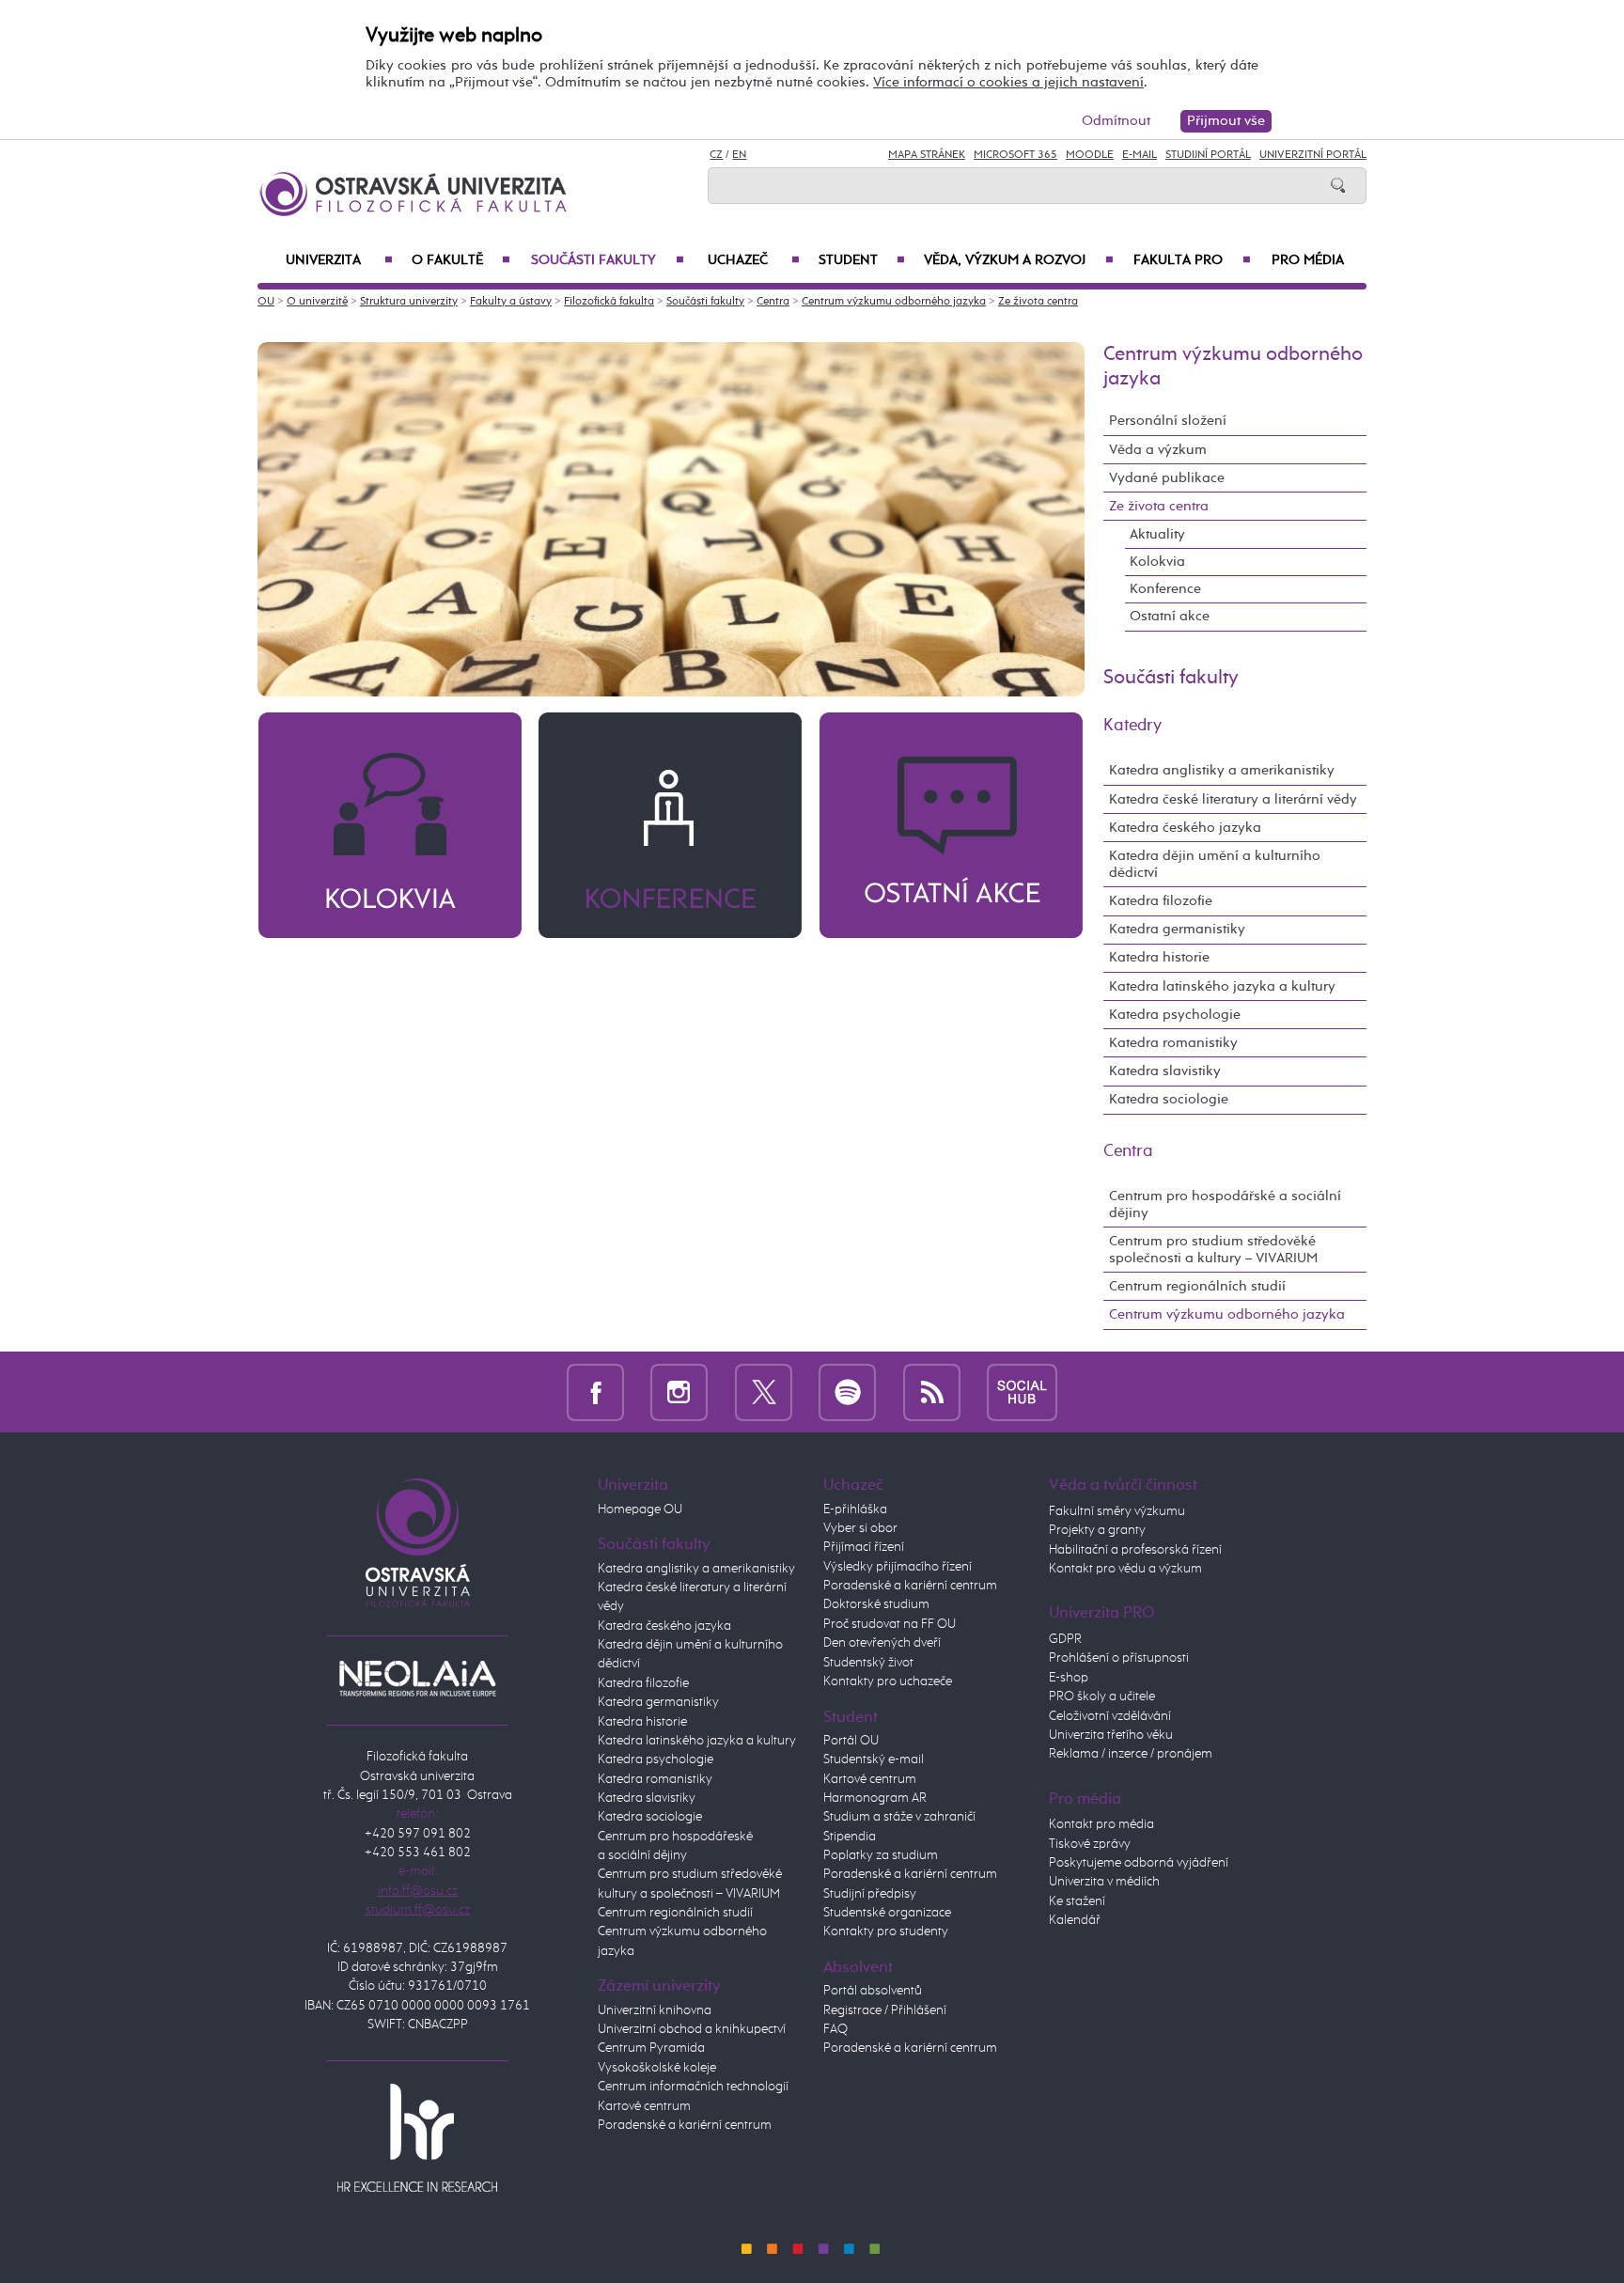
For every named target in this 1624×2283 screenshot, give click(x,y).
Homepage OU (640, 1509)
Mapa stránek (927, 155)
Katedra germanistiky (1177, 929)
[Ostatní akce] (951, 825)
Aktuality (1157, 534)
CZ (716, 155)
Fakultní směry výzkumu (1117, 1511)
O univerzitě (317, 302)
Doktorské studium (876, 1604)
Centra (773, 302)
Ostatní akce (1170, 616)
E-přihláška (855, 1509)
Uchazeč (754, 260)
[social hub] (1022, 1392)
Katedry (1132, 726)
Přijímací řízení (864, 1547)
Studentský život (868, 1663)
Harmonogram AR (875, 1798)
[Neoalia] (417, 1678)
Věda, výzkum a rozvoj (1019, 260)
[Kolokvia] (390, 825)
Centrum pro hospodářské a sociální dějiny (1225, 1204)
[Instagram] (679, 1392)
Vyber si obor (860, 1528)
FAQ (835, 2029)
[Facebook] (595, 1392)
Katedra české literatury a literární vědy (1233, 799)
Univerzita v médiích (1104, 1882)
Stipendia (850, 1837)
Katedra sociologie (1169, 1099)
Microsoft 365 (1015, 155)
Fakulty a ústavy (511, 302)
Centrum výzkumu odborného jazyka (894, 302)
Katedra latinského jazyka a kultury (1222, 986)
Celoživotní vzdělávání (1110, 1716)
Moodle (1090, 155)
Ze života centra (1038, 302)
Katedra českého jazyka (1185, 828)
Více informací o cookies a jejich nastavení (1008, 82)
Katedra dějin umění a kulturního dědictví (1215, 864)
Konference (1165, 589)
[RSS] (932, 1392)
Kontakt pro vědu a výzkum (1125, 1569)
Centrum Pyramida (651, 2048)
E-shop (1069, 1678)
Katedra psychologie (1175, 1015)
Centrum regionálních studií (1197, 1286)
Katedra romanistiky (1173, 1043)
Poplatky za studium (881, 1855)
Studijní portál (1208, 155)
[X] (764, 1392)
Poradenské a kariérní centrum (685, 2125)
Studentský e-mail (874, 1759)
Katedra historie (1159, 957)
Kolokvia (1157, 562)
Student (862, 260)
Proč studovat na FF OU (890, 1624)
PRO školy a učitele (1102, 1697)
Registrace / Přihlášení (885, 2010)
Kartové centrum (644, 2106)
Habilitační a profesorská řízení (1135, 1550)
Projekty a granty (1097, 1530)
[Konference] (670, 825)
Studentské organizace (887, 1913)
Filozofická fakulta (609, 302)
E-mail (1140, 155)
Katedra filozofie (1161, 901)
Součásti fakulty (607, 260)
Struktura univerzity (409, 302)
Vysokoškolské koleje (657, 2068)
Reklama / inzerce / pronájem (1131, 1754)
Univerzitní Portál (1313, 155)
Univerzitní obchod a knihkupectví (692, 2029)
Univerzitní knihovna (655, 2010)
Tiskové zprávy (1090, 1844)
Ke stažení (1077, 1901)
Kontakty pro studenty (886, 1931)
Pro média (1308, 260)
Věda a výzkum (1158, 450)
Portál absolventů (873, 1991)
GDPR (1065, 1639)
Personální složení (1168, 421)
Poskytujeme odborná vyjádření (1139, 1863)
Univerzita (339, 260)
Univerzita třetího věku (1111, 1735)
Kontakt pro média (1101, 1824)
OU (266, 302)
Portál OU (851, 1741)
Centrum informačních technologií (693, 2087)
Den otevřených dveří (882, 1643)
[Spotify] (847, 1392)
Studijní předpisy (870, 1894)
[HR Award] (417, 2137)
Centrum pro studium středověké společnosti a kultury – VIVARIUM (1213, 1250)
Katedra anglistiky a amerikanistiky (1222, 770)
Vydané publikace (1167, 478)
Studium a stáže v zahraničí (899, 1817)
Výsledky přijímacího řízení (898, 1567)
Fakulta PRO (1192, 260)
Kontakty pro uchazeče (888, 1681)
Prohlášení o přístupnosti (1119, 1658)
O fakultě (461, 260)
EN (739, 155)
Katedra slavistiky (1165, 1071)
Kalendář (1075, 1920)
